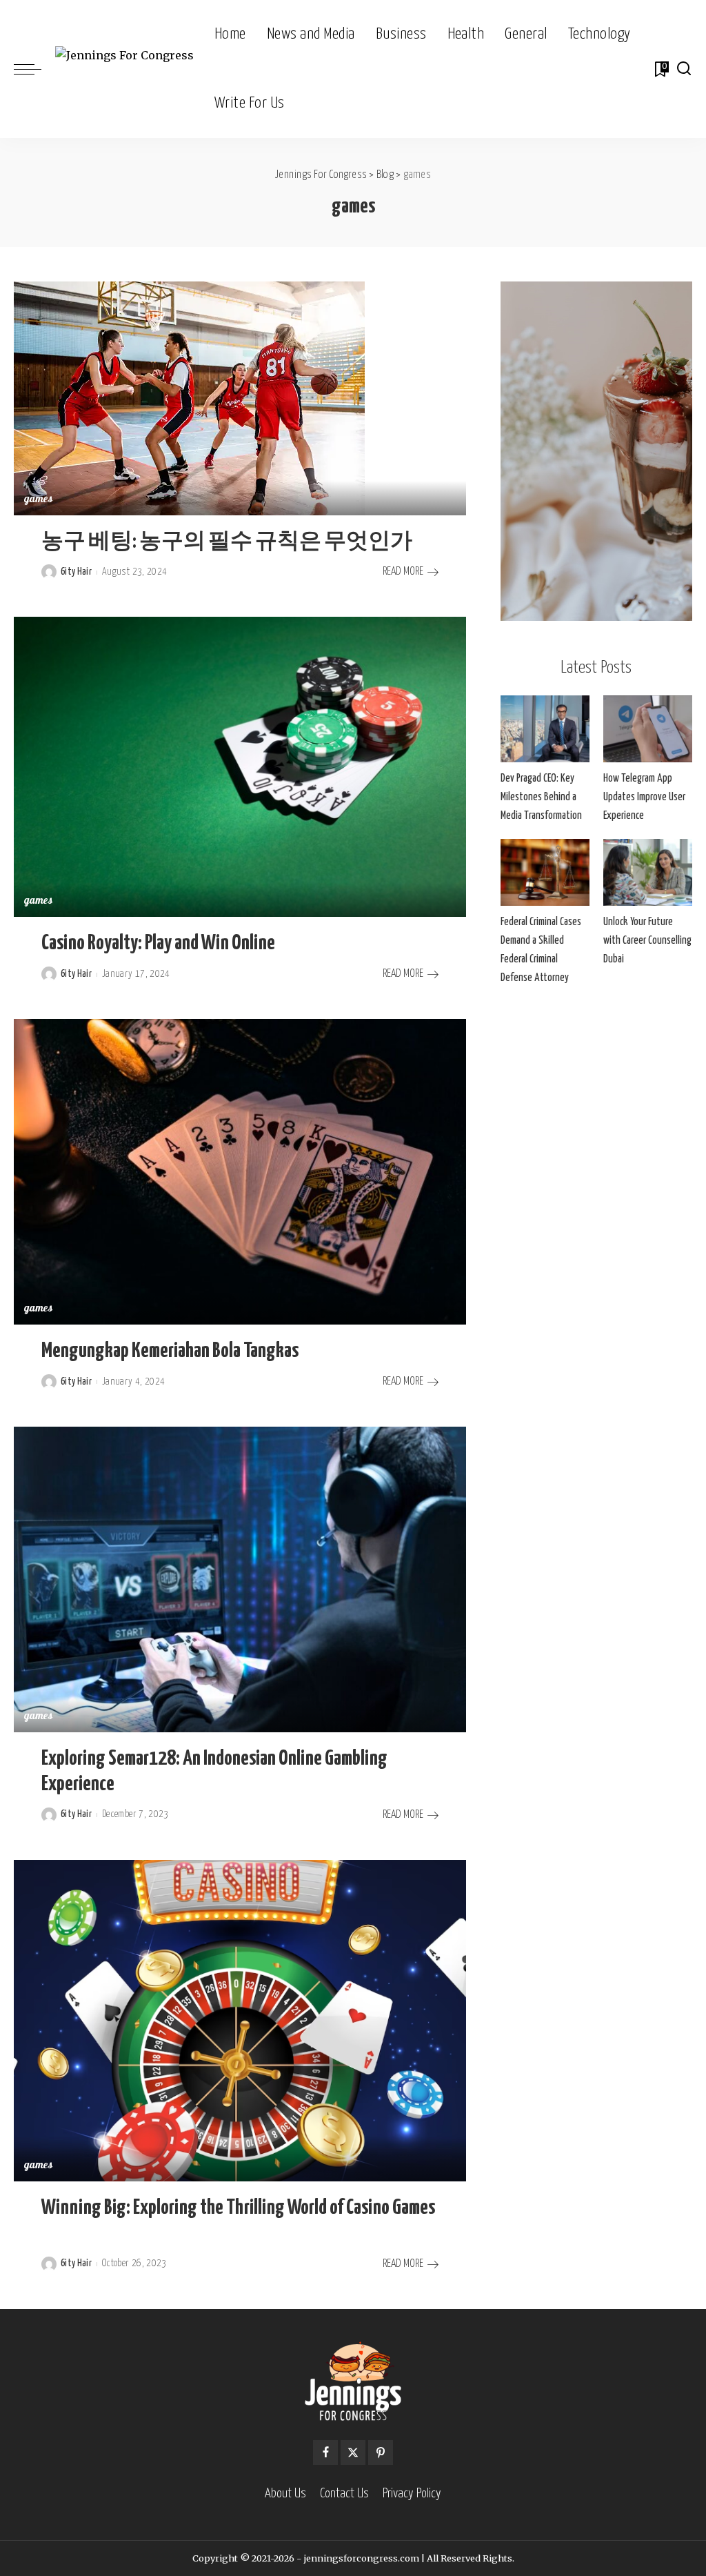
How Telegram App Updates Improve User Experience (644, 797)
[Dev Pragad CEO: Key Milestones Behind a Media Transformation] (545, 729)
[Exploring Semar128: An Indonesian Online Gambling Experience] (240, 1578)
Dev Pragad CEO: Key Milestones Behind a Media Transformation (541, 797)
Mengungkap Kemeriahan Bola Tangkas (170, 1351)
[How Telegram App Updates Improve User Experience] (648, 729)
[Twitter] (353, 2453)
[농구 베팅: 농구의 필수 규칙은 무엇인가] (189, 397)
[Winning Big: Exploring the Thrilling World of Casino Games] (240, 2019)
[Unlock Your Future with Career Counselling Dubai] (648, 872)
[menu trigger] (34, 69)
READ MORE (403, 572)
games (39, 500)
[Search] (684, 69)
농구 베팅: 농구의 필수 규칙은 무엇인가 (227, 542)
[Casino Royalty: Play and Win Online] (240, 766)
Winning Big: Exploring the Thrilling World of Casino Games (238, 2208)
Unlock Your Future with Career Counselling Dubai (647, 941)
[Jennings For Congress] (124, 69)
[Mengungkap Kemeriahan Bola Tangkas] (240, 1171)
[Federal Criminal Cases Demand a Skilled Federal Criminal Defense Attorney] (545, 872)
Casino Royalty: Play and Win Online (158, 943)
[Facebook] (325, 2453)
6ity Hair (76, 572)
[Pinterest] (381, 2453)
